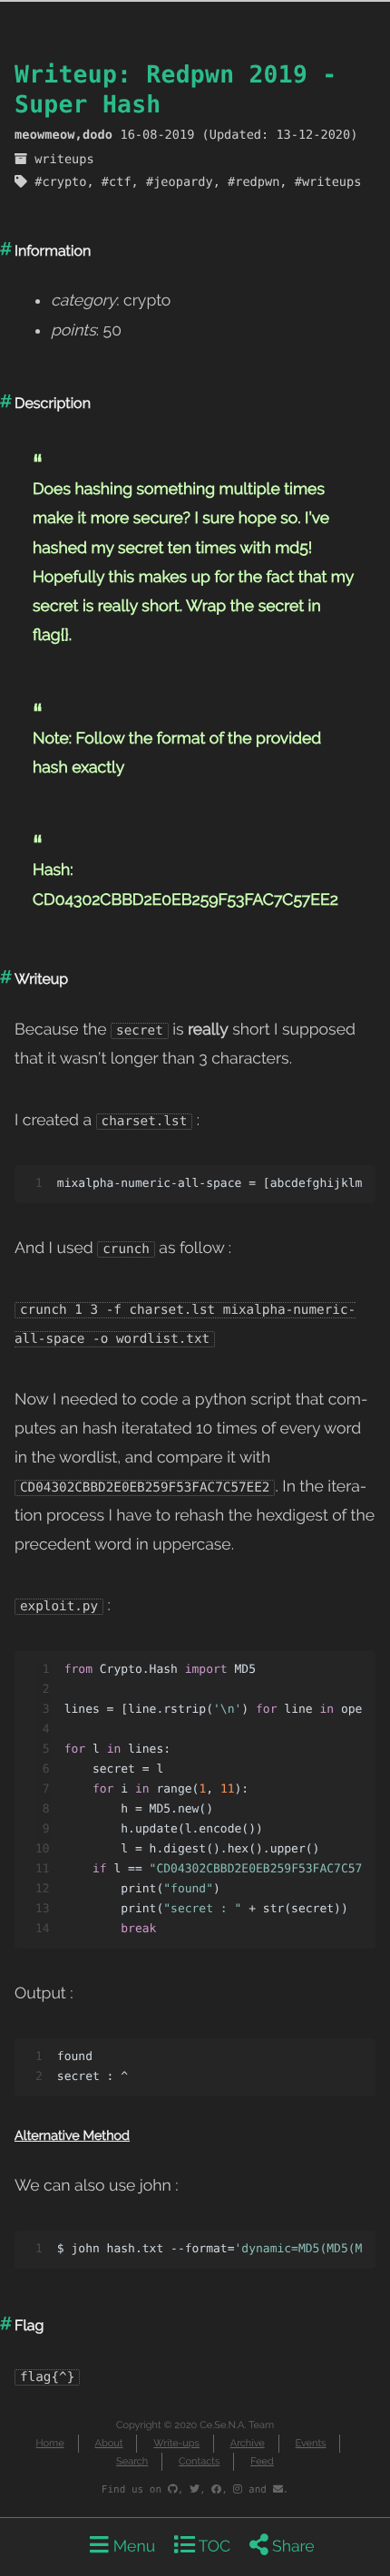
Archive (248, 2443)
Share (292, 2547)
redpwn (257, 182)
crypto (64, 182)
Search (132, 2461)
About (108, 2443)
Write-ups (176, 2443)
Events (311, 2443)
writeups (64, 160)
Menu (132, 2547)
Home (50, 2443)
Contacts (199, 2461)
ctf (120, 182)
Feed (262, 2461)
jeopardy (183, 182)
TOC (213, 2547)
